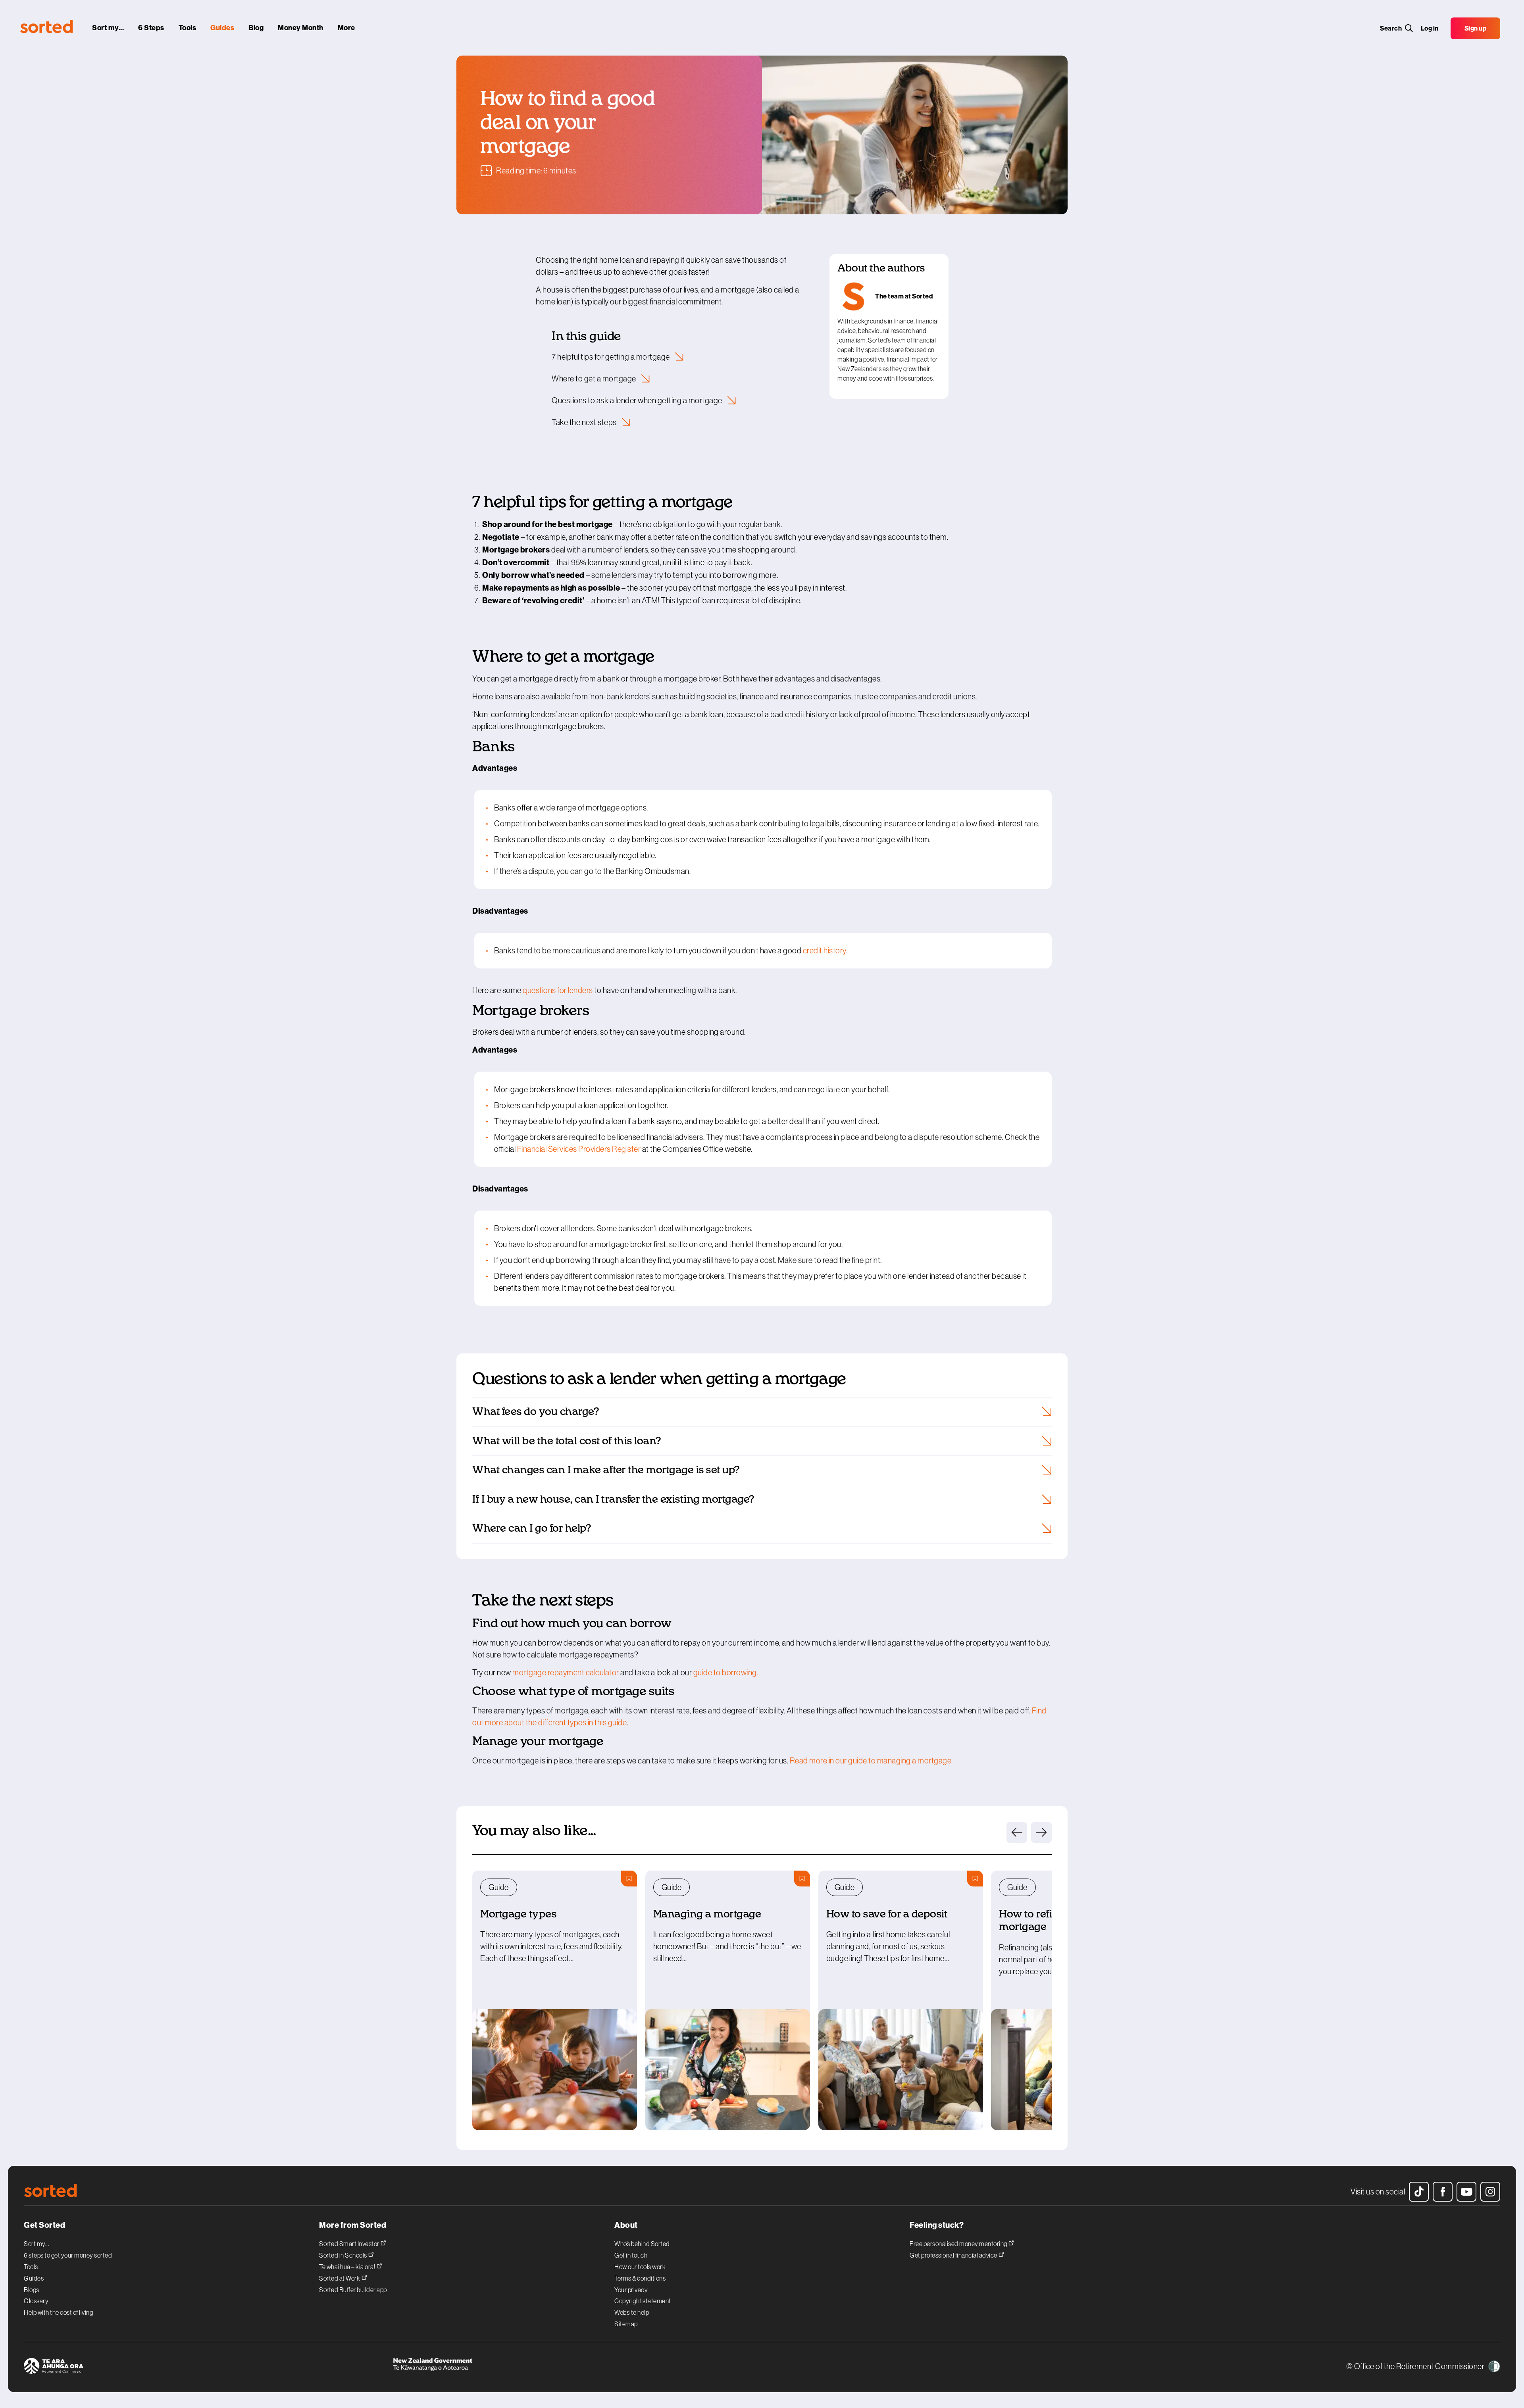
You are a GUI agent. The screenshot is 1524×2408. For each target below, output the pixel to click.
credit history (825, 951)
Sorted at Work (340, 2278)
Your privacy (631, 2290)
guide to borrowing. (726, 1673)
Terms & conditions (640, 2278)
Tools (31, 2267)
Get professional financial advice (954, 2255)
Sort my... (37, 2244)
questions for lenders (558, 990)
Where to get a (595, 379)
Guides (34, 2278)
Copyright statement (643, 2301)
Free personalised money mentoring (959, 2243)
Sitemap (626, 2324)
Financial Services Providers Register (579, 1149)
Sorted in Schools (343, 2255)
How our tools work (640, 2267)
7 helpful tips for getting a (611, 357)
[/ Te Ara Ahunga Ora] (208, 2367)
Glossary (36, 2301)
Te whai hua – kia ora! (348, 2267)
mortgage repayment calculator (566, 1673)
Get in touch (631, 2255)
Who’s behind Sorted (642, 2244)
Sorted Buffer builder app (353, 2290)
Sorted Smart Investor (350, 2243)
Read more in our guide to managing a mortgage (871, 1761)
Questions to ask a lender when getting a (638, 400)
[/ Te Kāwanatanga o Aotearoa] (577, 2367)
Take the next (585, 422)
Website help (632, 2312)
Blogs (32, 2290)
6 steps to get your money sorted (68, 2255)
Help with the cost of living (58, 2312)
